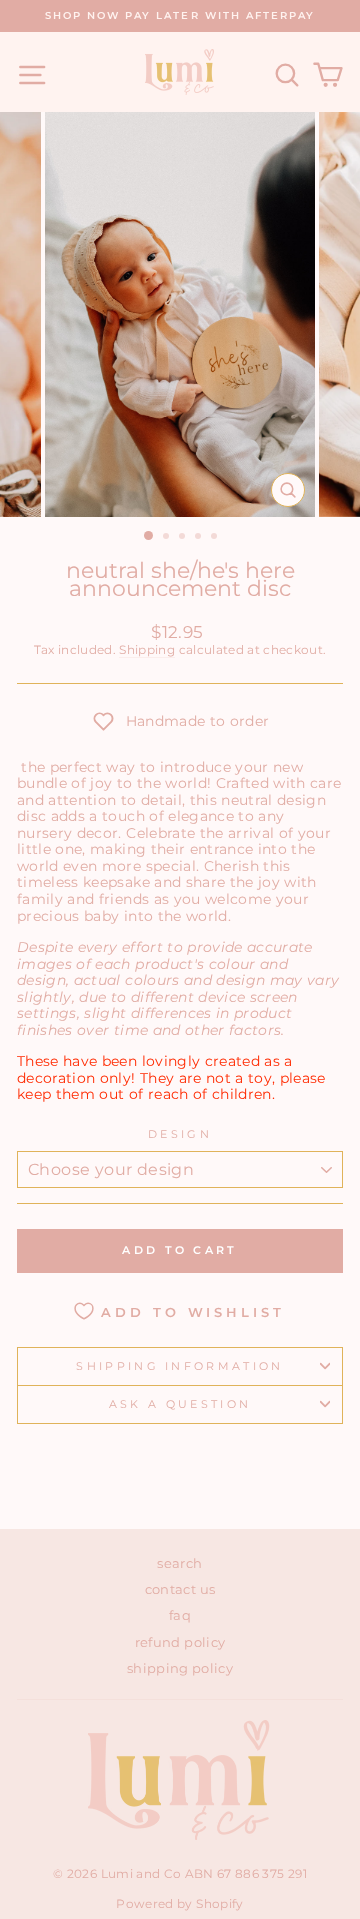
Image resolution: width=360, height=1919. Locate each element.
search (179, 1563)
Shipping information (179, 1366)
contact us (180, 1589)
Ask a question (180, 1404)
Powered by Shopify (179, 1903)
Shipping (147, 650)
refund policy (180, 1642)
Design (180, 1134)
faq (180, 1615)
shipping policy (180, 1668)
